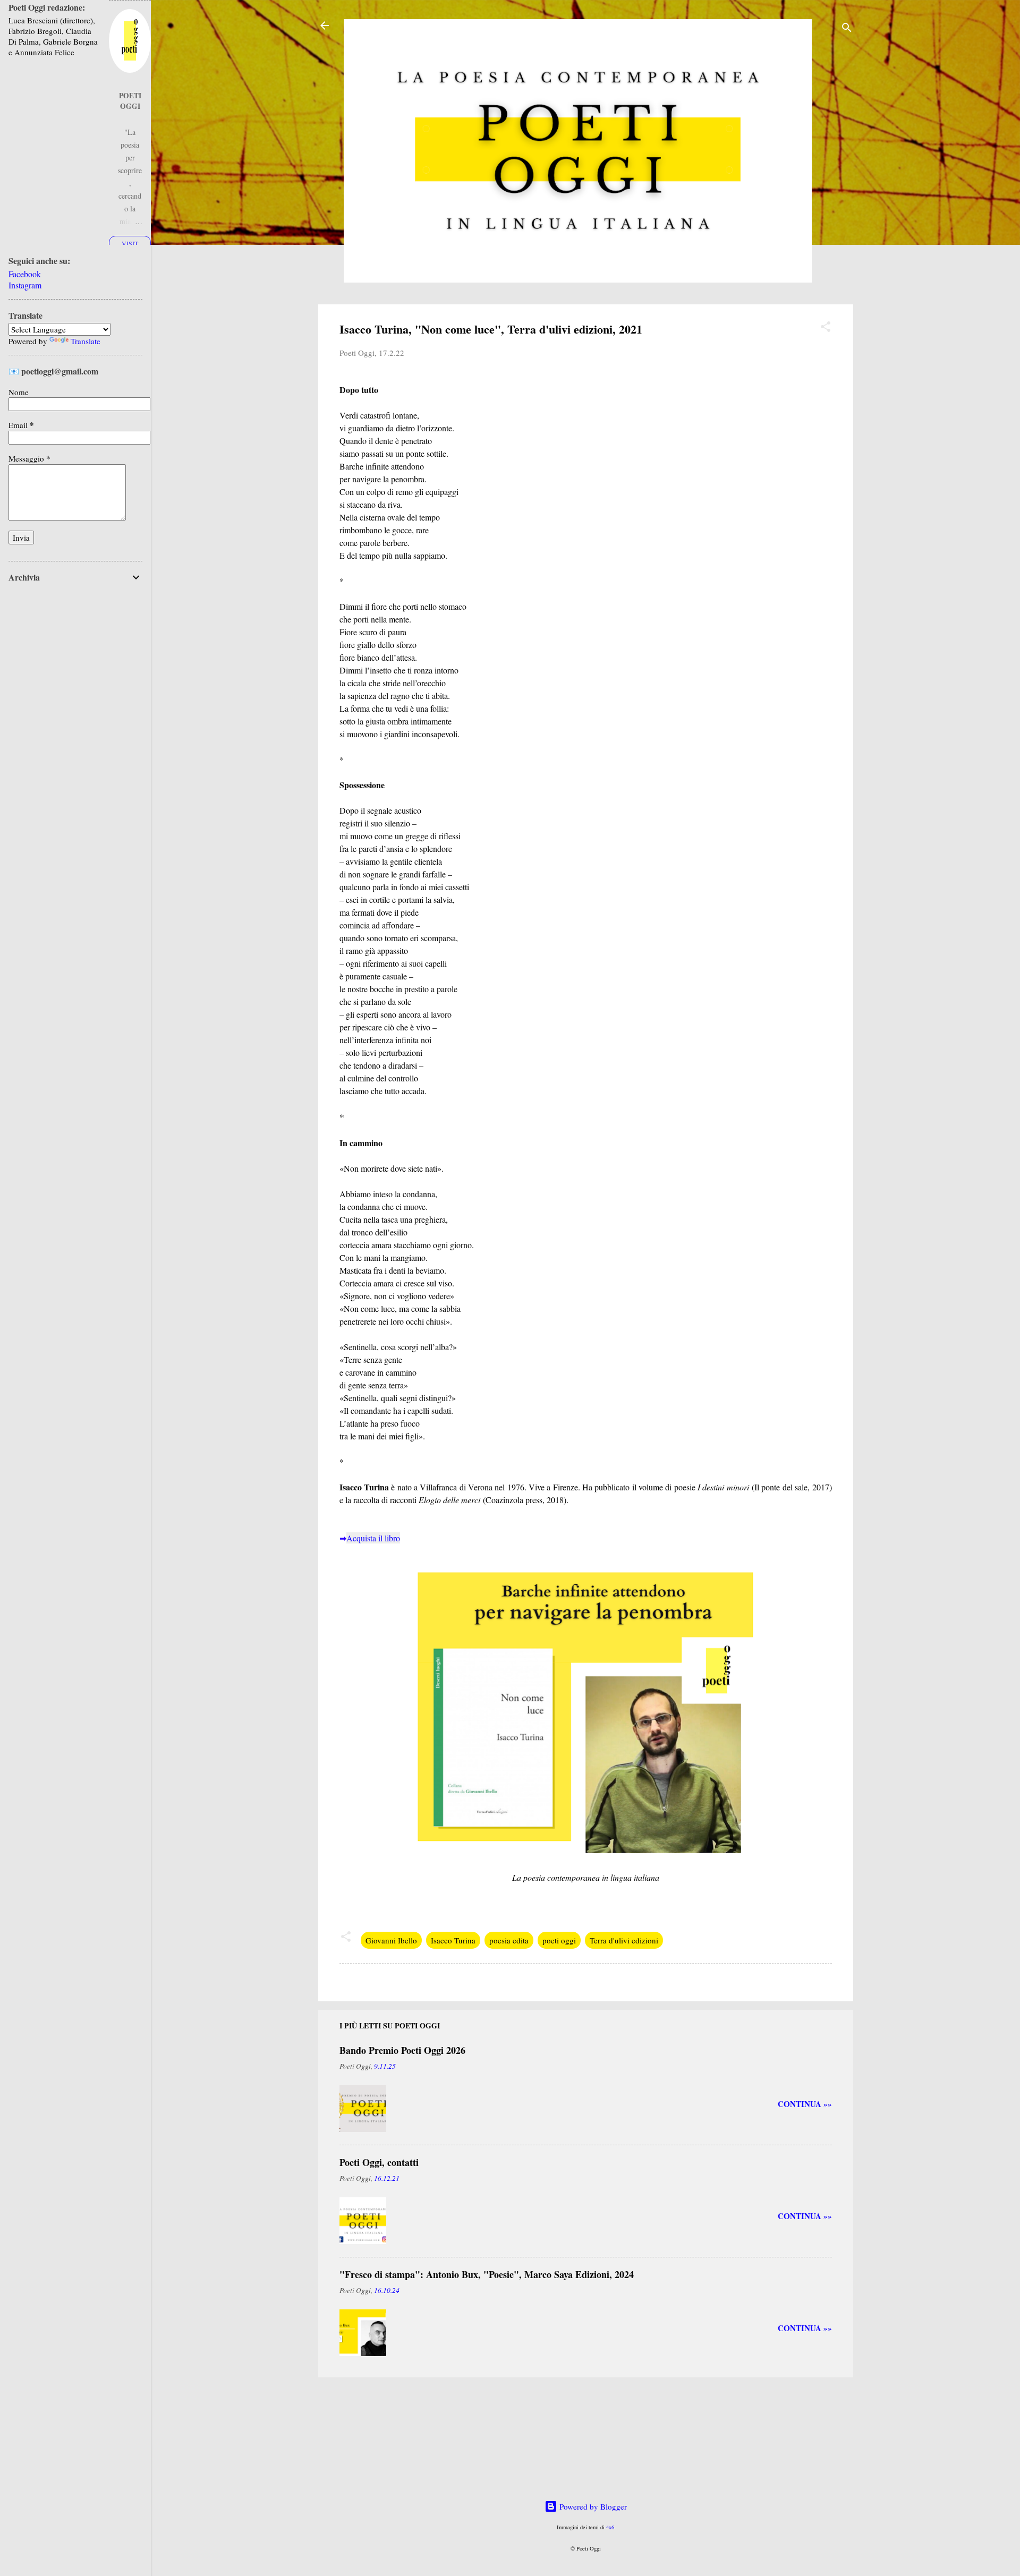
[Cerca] (847, 29)
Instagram (25, 285)
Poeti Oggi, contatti (379, 2162)
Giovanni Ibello (391, 1940)
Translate (86, 341)
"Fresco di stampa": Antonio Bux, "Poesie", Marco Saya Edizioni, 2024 (487, 2274)
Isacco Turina (453, 1940)
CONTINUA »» (805, 2104)
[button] (826, 328)
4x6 (610, 2527)
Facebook (25, 274)
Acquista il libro (373, 1538)
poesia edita (509, 1940)
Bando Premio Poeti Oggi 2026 (402, 2050)
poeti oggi (559, 1940)
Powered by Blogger (592, 2506)
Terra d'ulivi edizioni (624, 1940)
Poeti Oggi (130, 101)
